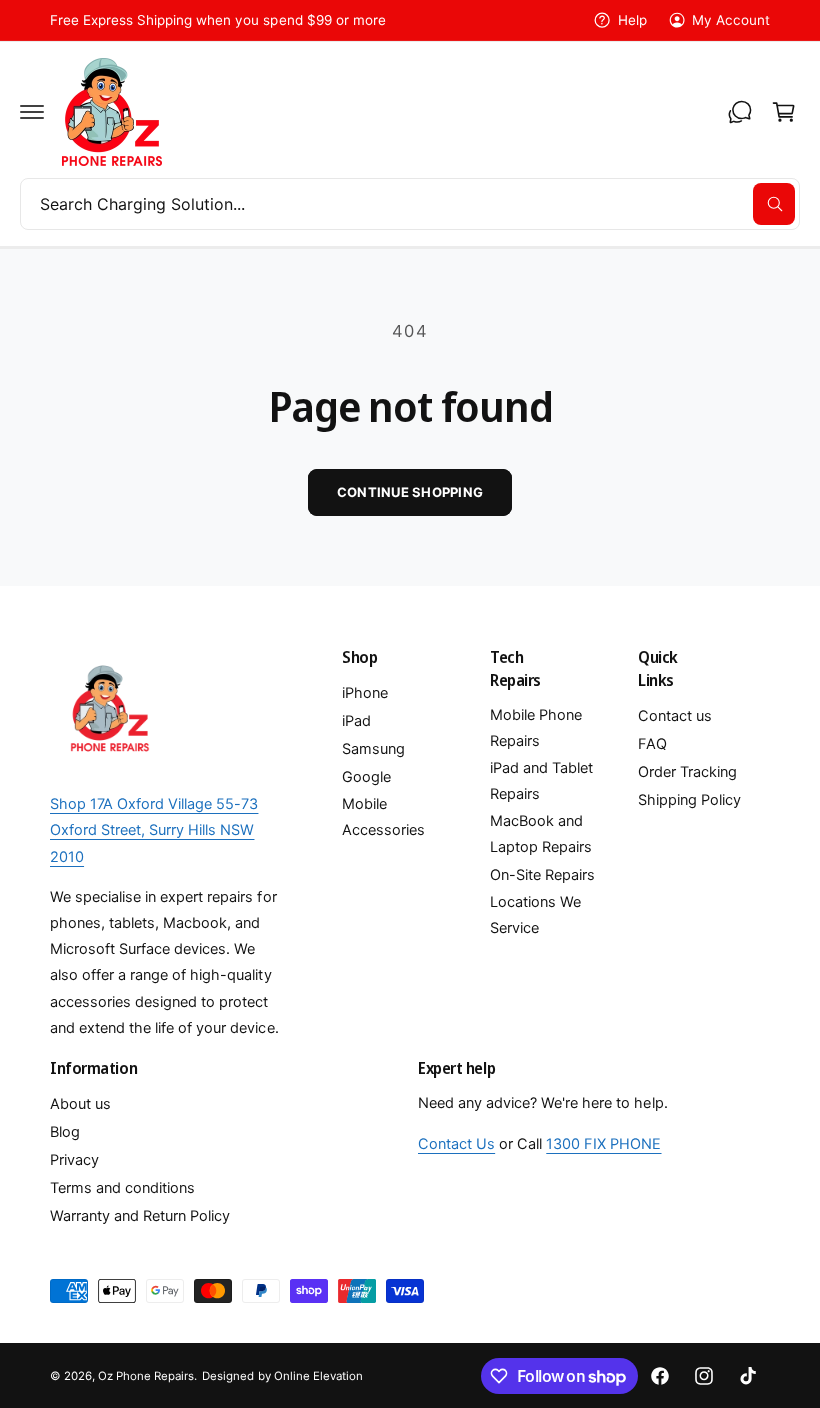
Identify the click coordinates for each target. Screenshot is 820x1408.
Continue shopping (410, 492)
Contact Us (456, 1144)
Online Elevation (318, 1376)
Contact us (675, 716)
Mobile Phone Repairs (536, 728)
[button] (32, 112)
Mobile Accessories (383, 817)
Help (632, 20)
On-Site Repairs (542, 875)
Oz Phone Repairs (146, 1376)
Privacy (74, 1160)
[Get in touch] (740, 112)
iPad (356, 721)
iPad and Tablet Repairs (541, 781)
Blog (65, 1132)
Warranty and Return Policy (140, 1216)
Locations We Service (535, 915)
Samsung (373, 749)
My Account (731, 20)
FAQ (652, 744)
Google (366, 777)
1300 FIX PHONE (603, 1144)
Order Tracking (687, 772)
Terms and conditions (122, 1188)
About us (80, 1104)
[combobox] (410, 204)
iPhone (365, 693)
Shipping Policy (689, 800)
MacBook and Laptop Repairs (541, 834)
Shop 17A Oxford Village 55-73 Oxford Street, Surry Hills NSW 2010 (154, 830)
